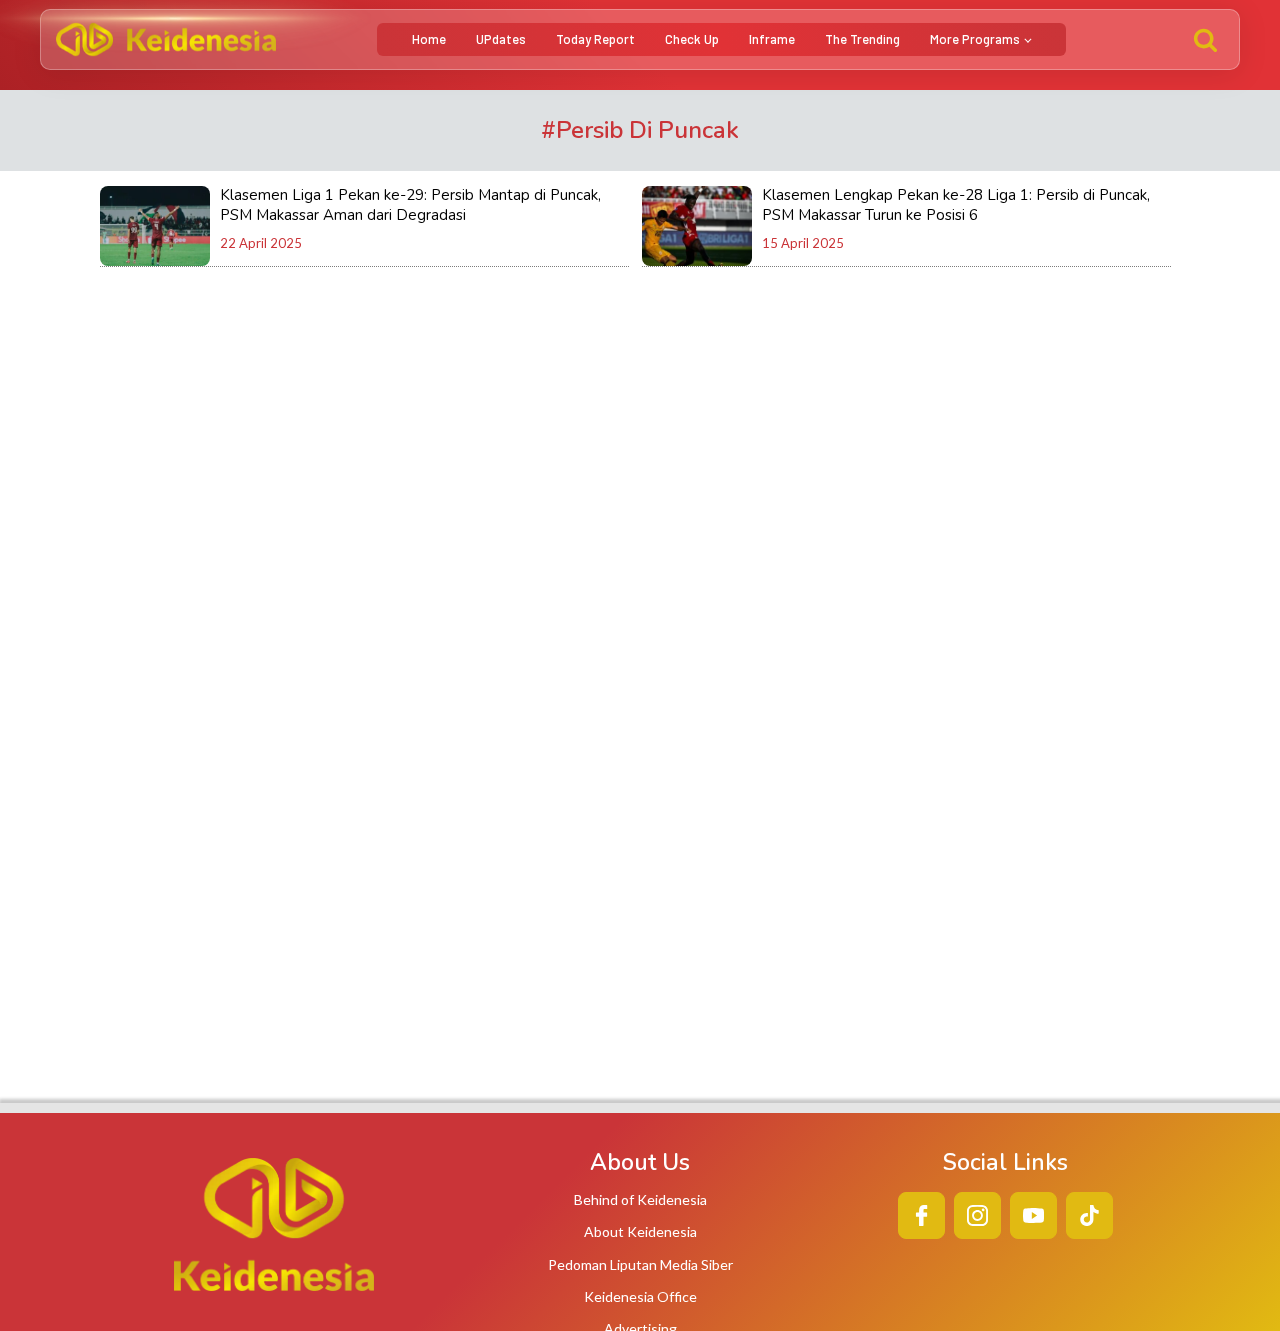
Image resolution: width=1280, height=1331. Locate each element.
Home (429, 39)
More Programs (975, 39)
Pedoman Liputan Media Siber (640, 1264)
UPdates (501, 39)
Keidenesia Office (640, 1296)
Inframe (772, 39)
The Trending (862, 39)
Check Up (692, 39)
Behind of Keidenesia (640, 1199)
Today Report (595, 39)
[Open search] (1205, 39)
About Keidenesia (640, 1231)
